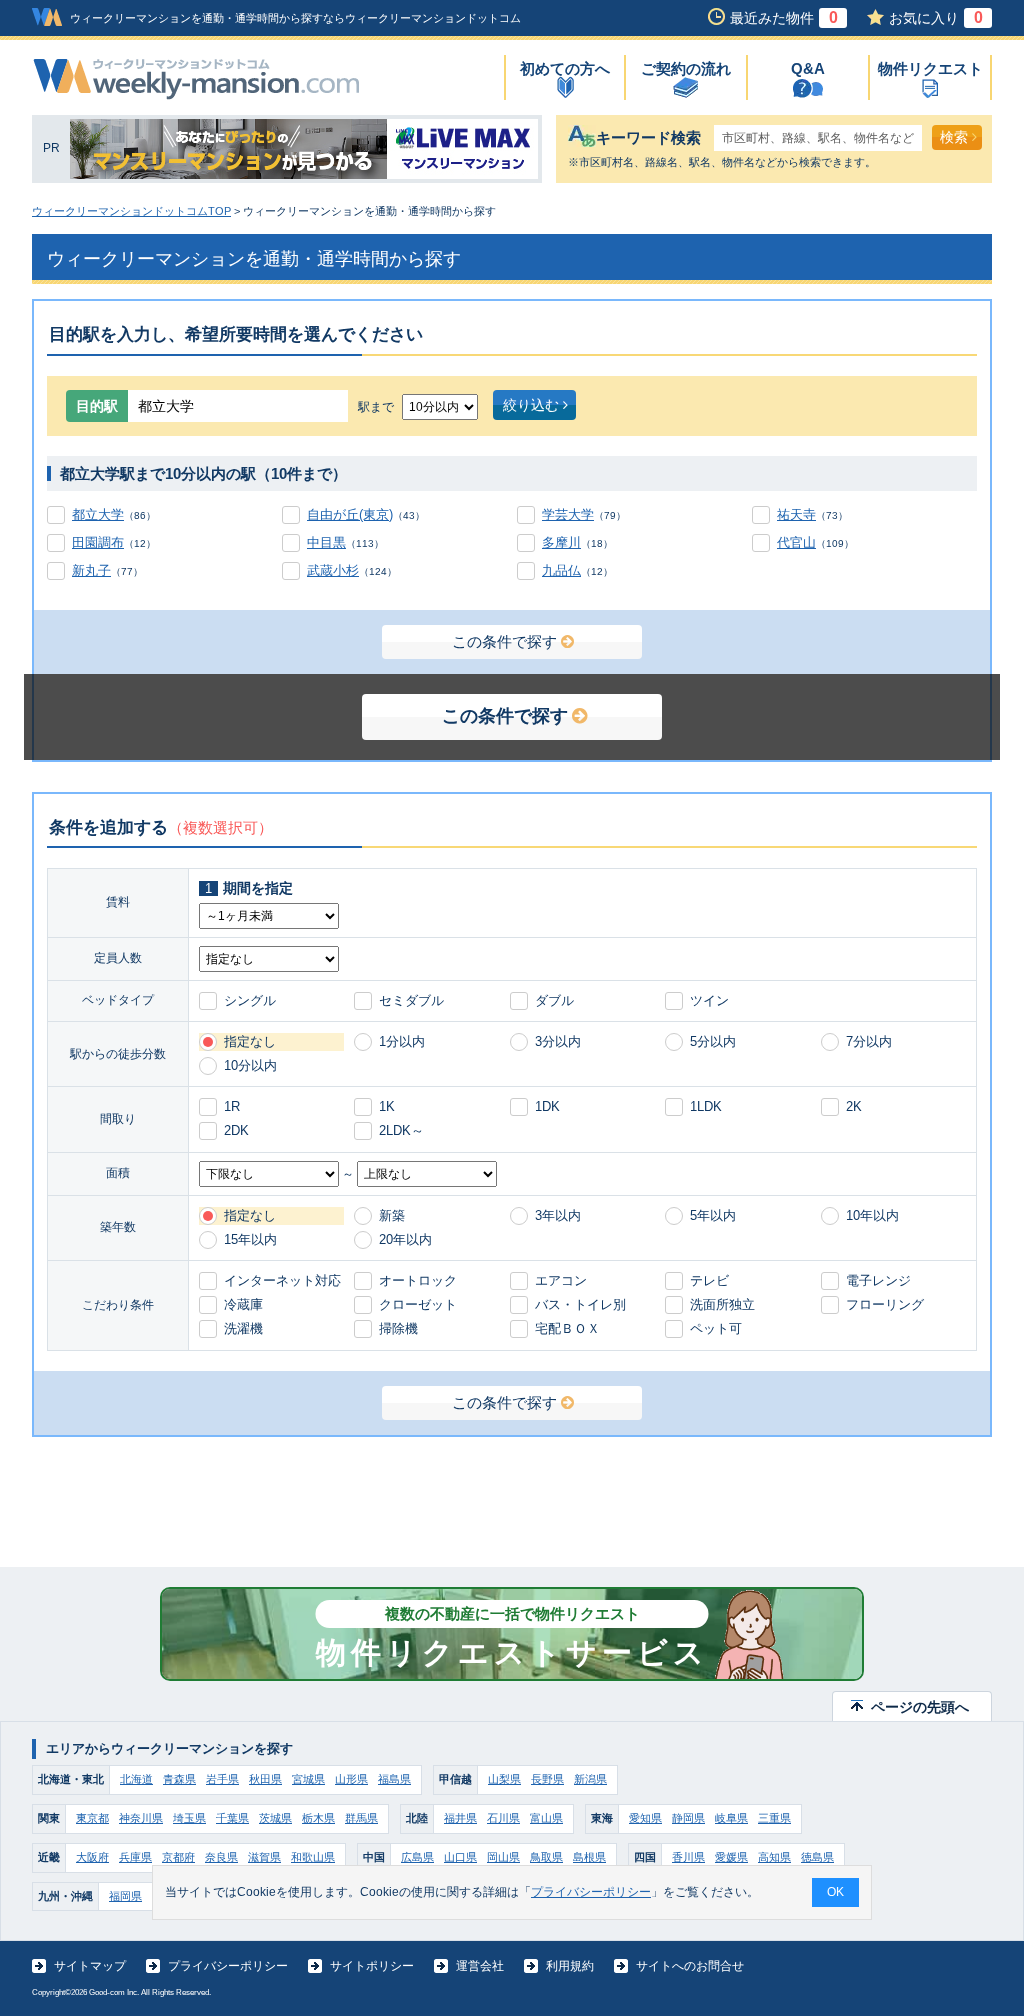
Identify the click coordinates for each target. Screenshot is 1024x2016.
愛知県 (645, 1818)
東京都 (92, 1818)
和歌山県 (313, 1857)
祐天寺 (796, 514)
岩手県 (222, 1779)
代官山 (796, 542)
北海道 (136, 1779)
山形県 (351, 1779)
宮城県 (308, 1779)
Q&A (808, 68)
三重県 (774, 1818)
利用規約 (570, 1966)
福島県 (394, 1779)
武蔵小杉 (333, 570)
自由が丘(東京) (350, 514)
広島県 (417, 1857)
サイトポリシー (372, 1966)
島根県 (589, 1857)
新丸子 (91, 570)
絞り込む (531, 405)
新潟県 (590, 1779)
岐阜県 (731, 1818)
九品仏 (561, 570)
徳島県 (817, 1857)
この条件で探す (504, 641)
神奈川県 (141, 1818)
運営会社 (480, 1966)
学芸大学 (568, 514)
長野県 (547, 1779)
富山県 (546, 1818)
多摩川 (561, 542)
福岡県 (125, 1896)
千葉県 (232, 1818)
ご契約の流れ (686, 68)
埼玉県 (189, 1818)
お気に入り (936, 18)
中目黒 (326, 542)
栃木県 (318, 1818)
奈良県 (221, 1857)
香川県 (688, 1857)
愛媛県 (731, 1857)
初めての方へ (565, 68)
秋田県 (265, 1779)
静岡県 (688, 1818)
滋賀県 (264, 1857)
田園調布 (98, 542)
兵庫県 (135, 1857)
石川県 (503, 1818)
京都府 (178, 1857)
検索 (954, 137)
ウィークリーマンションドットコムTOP (131, 211)
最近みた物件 (784, 18)
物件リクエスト (930, 68)
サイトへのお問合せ (690, 1966)
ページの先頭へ (920, 1707)
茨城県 (275, 1818)
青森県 (179, 1779)
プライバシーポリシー (228, 1966)
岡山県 (503, 1857)
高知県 (774, 1857)
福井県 (460, 1818)
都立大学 (98, 514)
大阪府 (92, 1857)
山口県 (460, 1857)
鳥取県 (546, 1857)
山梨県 (504, 1779)
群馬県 (361, 1818)
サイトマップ (90, 1966)
